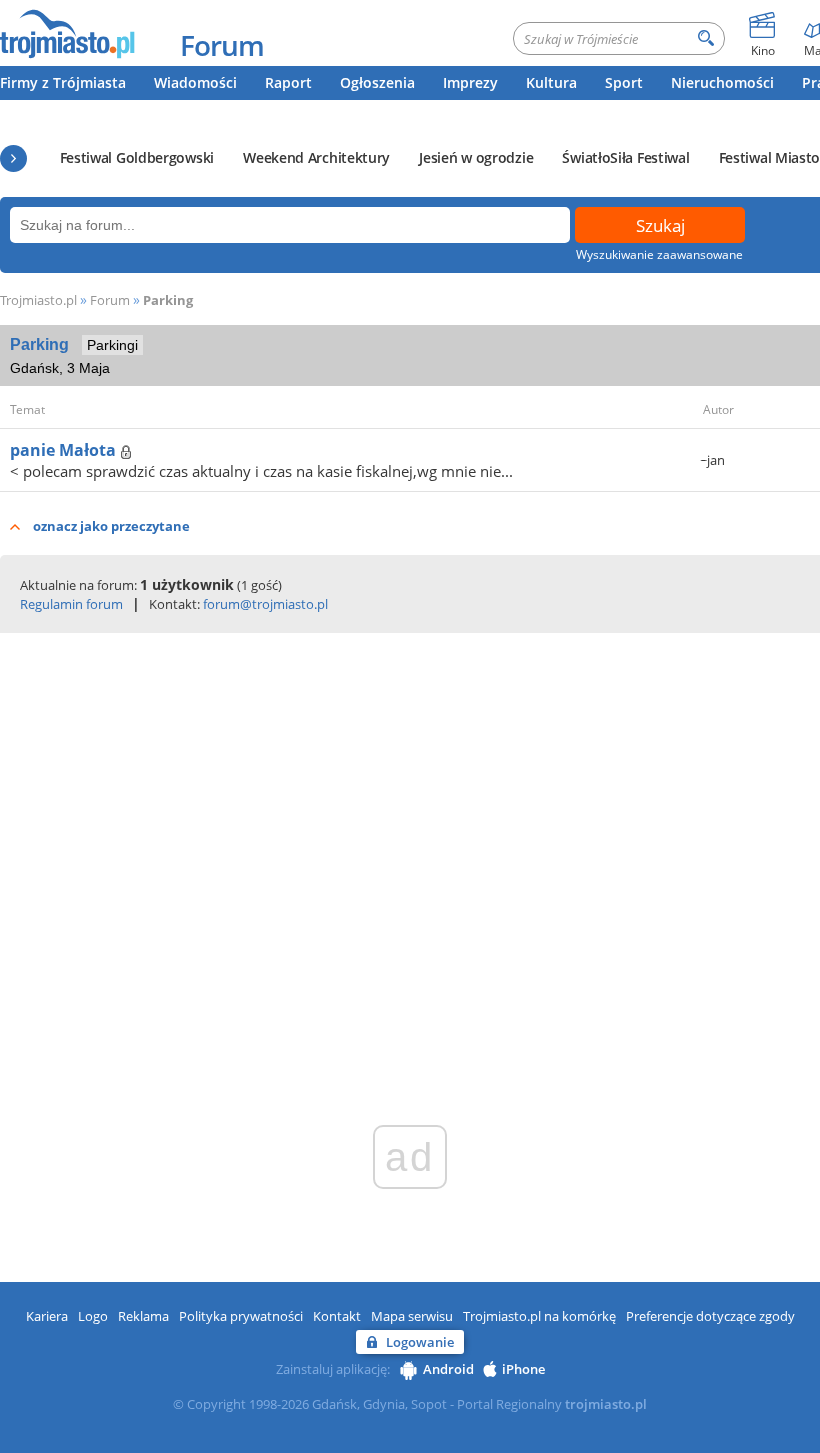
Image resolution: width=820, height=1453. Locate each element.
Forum (222, 45)
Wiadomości (195, 82)
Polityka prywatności (241, 1316)
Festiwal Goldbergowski (137, 157)
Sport (624, 82)
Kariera (47, 1316)
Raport (288, 82)
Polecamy (13, 158)
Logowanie (420, 1342)
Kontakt (337, 1316)
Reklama (143, 1316)
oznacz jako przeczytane (111, 526)
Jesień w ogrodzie (476, 157)
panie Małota (65, 450)
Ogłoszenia (377, 82)
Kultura (551, 82)
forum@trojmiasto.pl (265, 604)
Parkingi (112, 345)
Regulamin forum (71, 604)
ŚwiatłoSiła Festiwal (625, 157)
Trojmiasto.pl (38, 300)
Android (448, 1369)
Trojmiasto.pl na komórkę (539, 1316)
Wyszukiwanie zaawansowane (659, 254)
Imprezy (470, 82)
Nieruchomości (722, 82)
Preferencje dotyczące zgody (710, 1316)
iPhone (523, 1369)
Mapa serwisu (412, 1316)
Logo (93, 1316)
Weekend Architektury (316, 157)
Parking (168, 300)
